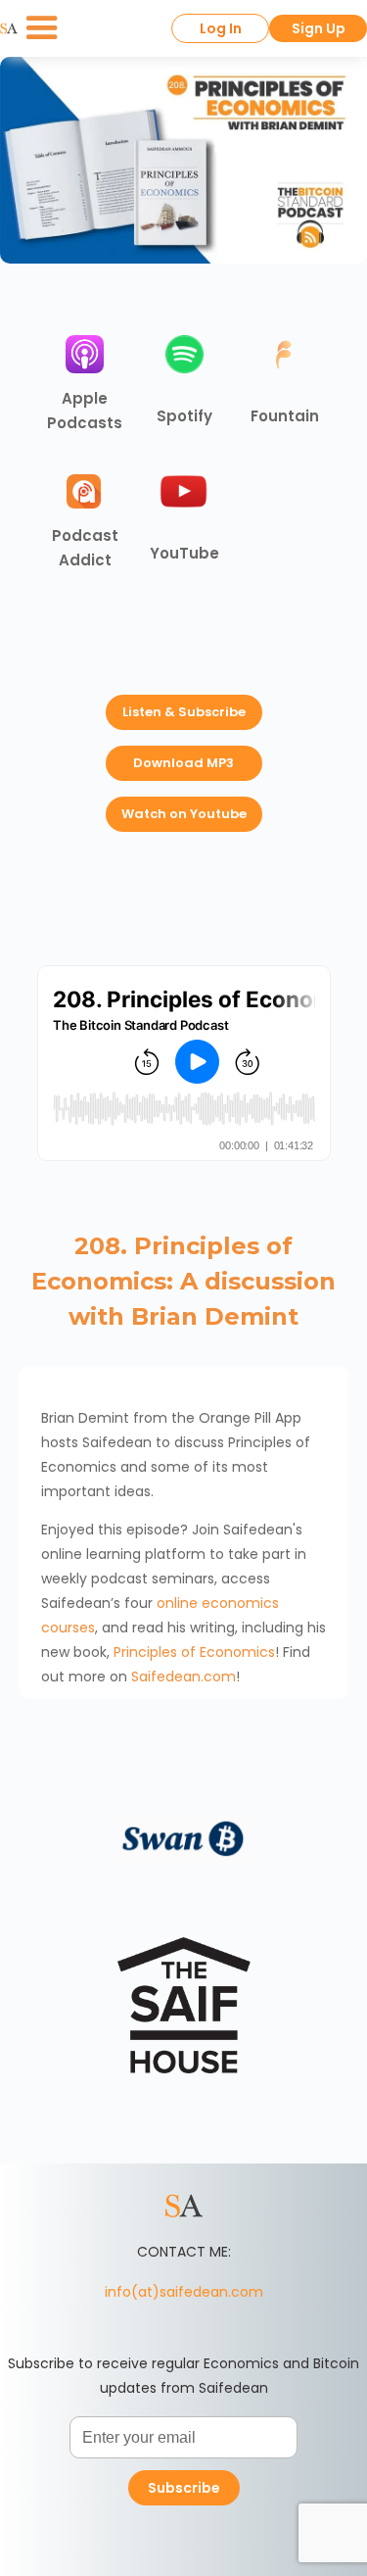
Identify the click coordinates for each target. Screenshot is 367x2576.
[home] (9, 28)
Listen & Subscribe (184, 712)
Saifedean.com (183, 1677)
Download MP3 (183, 763)
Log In (221, 28)
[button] (42, 28)
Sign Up (319, 28)
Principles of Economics (194, 1652)
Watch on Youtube (184, 814)
